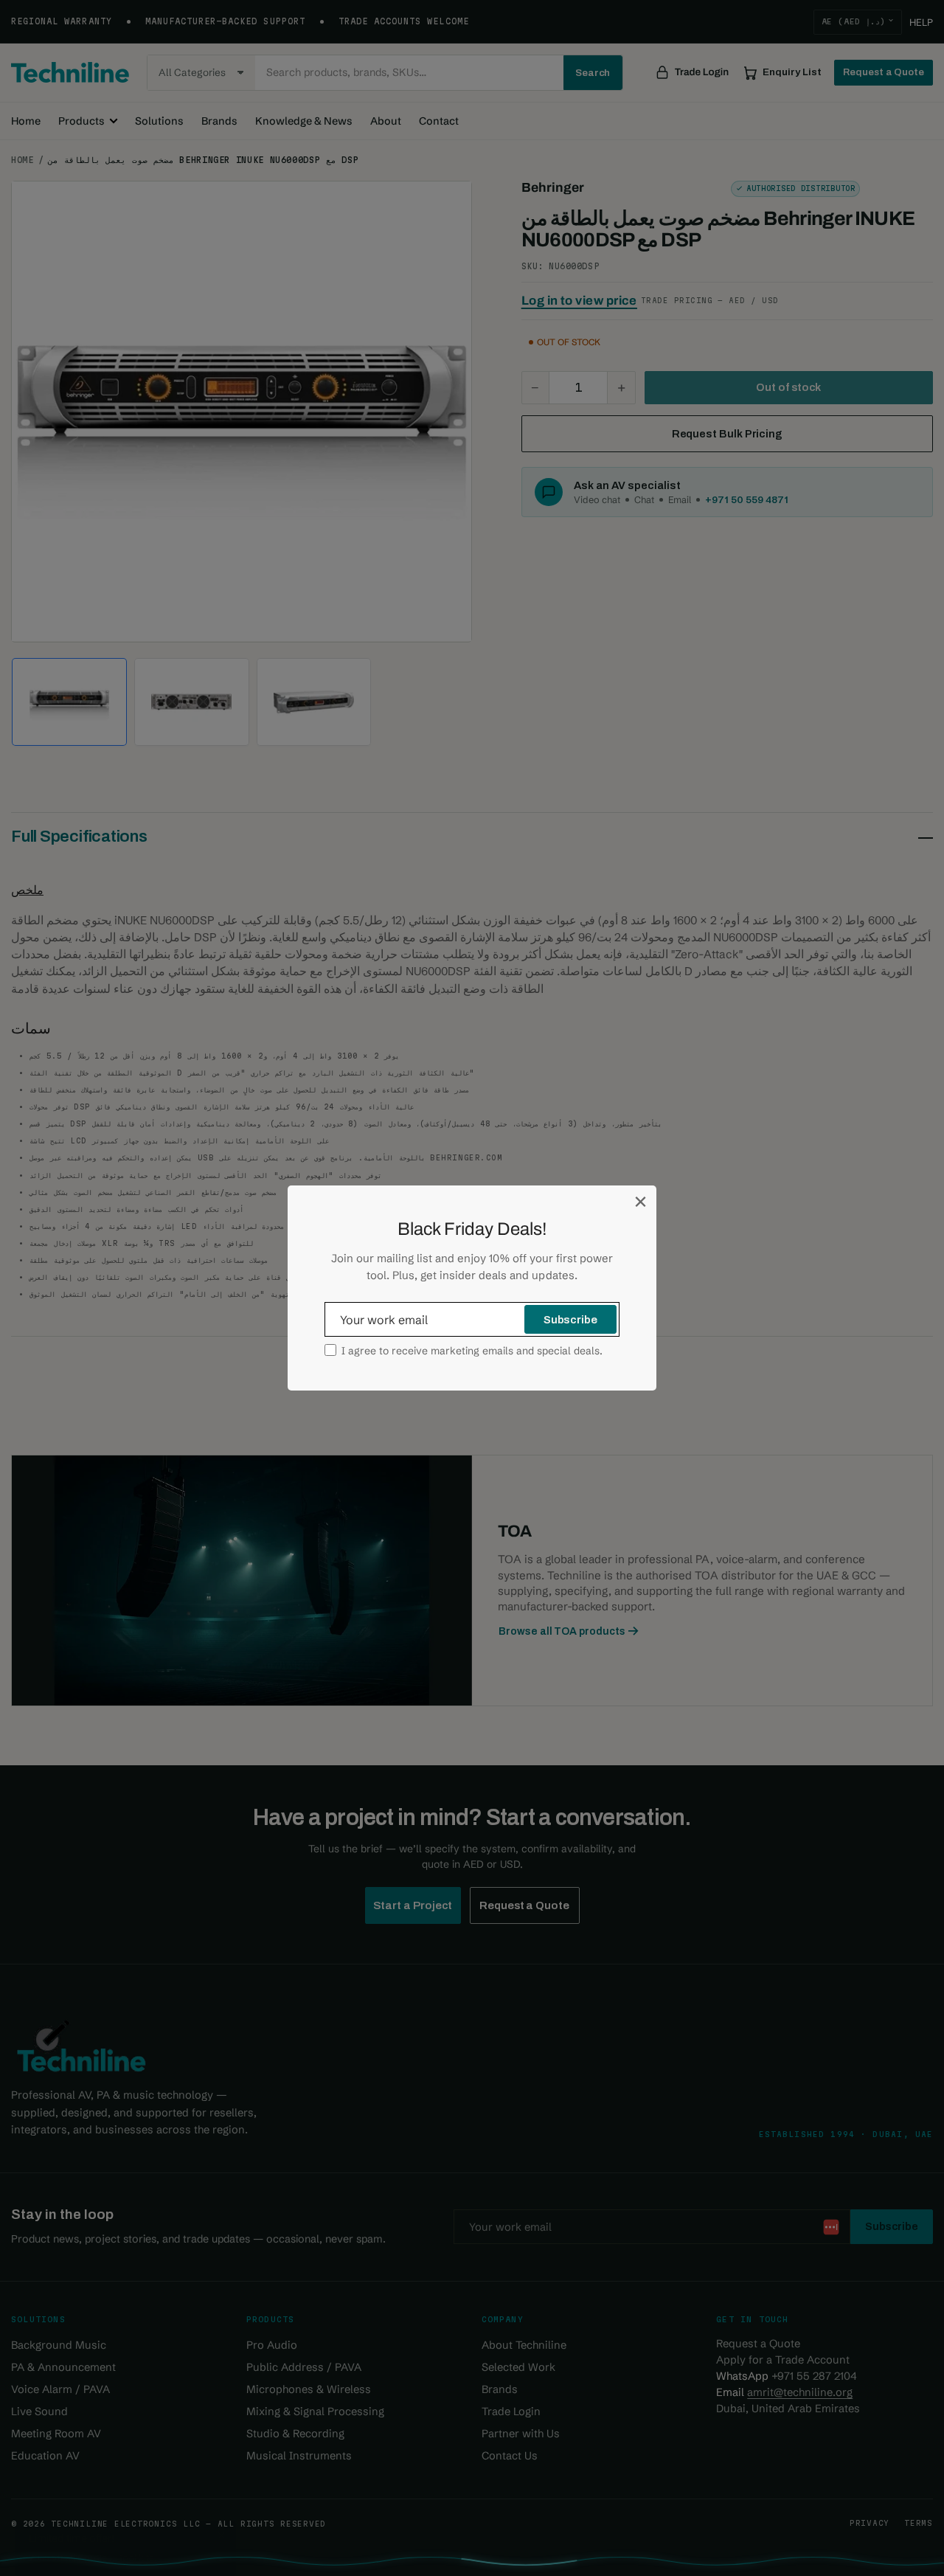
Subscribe (570, 1320)
